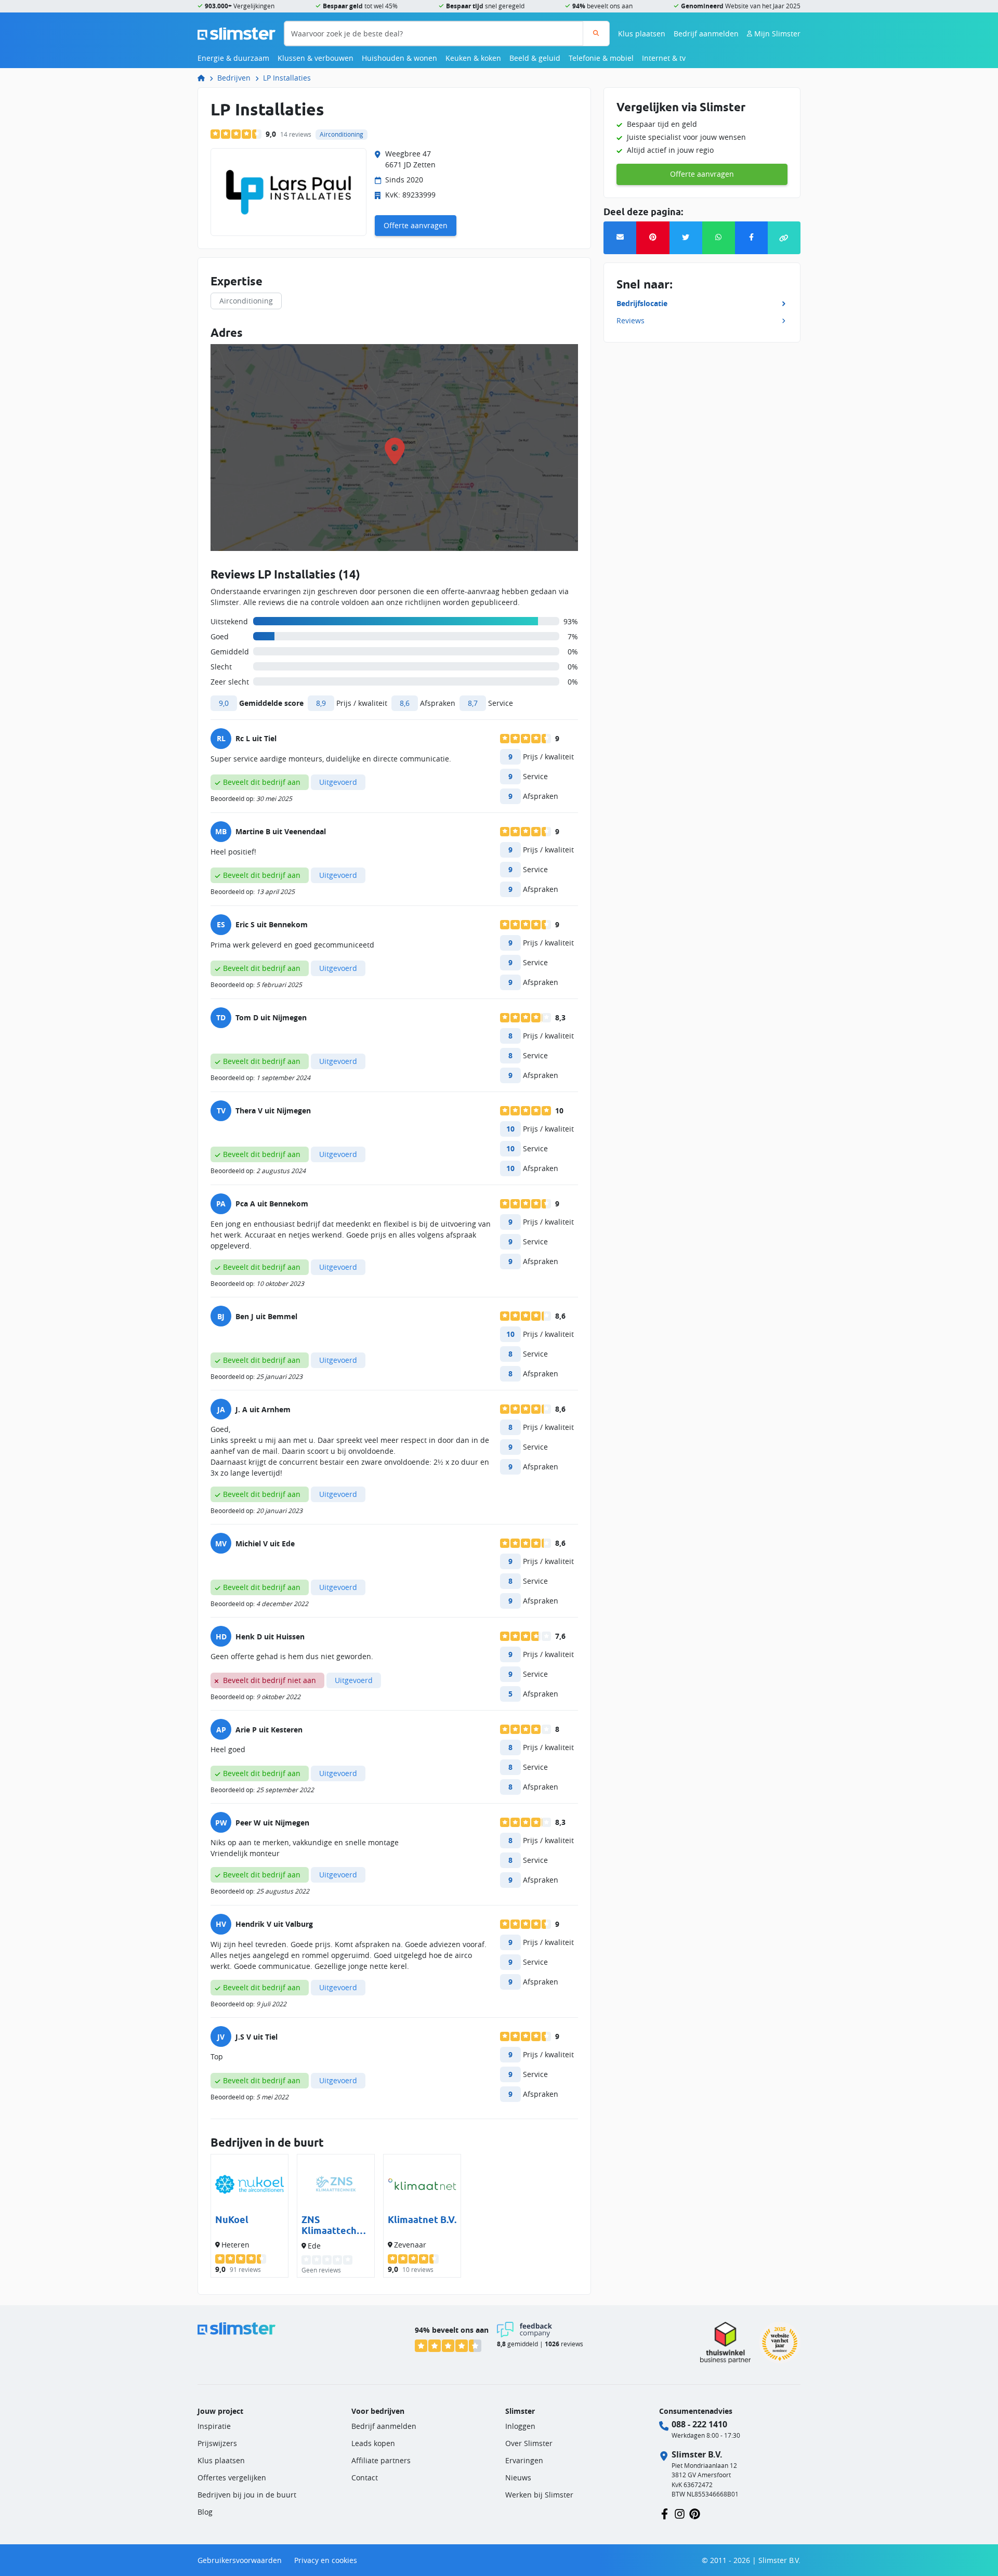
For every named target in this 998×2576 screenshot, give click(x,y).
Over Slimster (529, 2443)
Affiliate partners (381, 2460)
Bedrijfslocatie (642, 303)
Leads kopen (373, 2443)
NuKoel (232, 2220)
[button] (784, 238)
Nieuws (518, 2478)
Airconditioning (246, 301)
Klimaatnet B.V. (422, 2220)
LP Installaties (287, 78)
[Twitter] (686, 238)
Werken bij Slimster (539, 2495)
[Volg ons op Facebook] (665, 2513)
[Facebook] (751, 238)
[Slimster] (205, 78)
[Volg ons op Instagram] (680, 2513)
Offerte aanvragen (416, 225)
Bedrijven (234, 78)
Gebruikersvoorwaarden (240, 2560)
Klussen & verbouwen (316, 58)
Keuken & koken (473, 58)
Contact (365, 2478)
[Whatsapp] (719, 238)
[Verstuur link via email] (620, 238)
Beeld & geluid (535, 58)
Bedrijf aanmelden (706, 34)
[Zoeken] (596, 34)
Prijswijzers (217, 2443)
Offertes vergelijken (232, 2478)
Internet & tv (664, 58)
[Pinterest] (653, 238)
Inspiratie (214, 2426)
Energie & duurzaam (233, 58)
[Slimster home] (237, 32)
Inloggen (520, 2426)
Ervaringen (524, 2460)
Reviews (631, 320)
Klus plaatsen (642, 34)
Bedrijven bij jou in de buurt (247, 2495)
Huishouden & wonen (399, 58)
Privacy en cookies (326, 2560)
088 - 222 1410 (699, 2424)
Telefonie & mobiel (601, 58)
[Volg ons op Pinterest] (695, 2513)
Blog (205, 2512)
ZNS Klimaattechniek (333, 2225)
